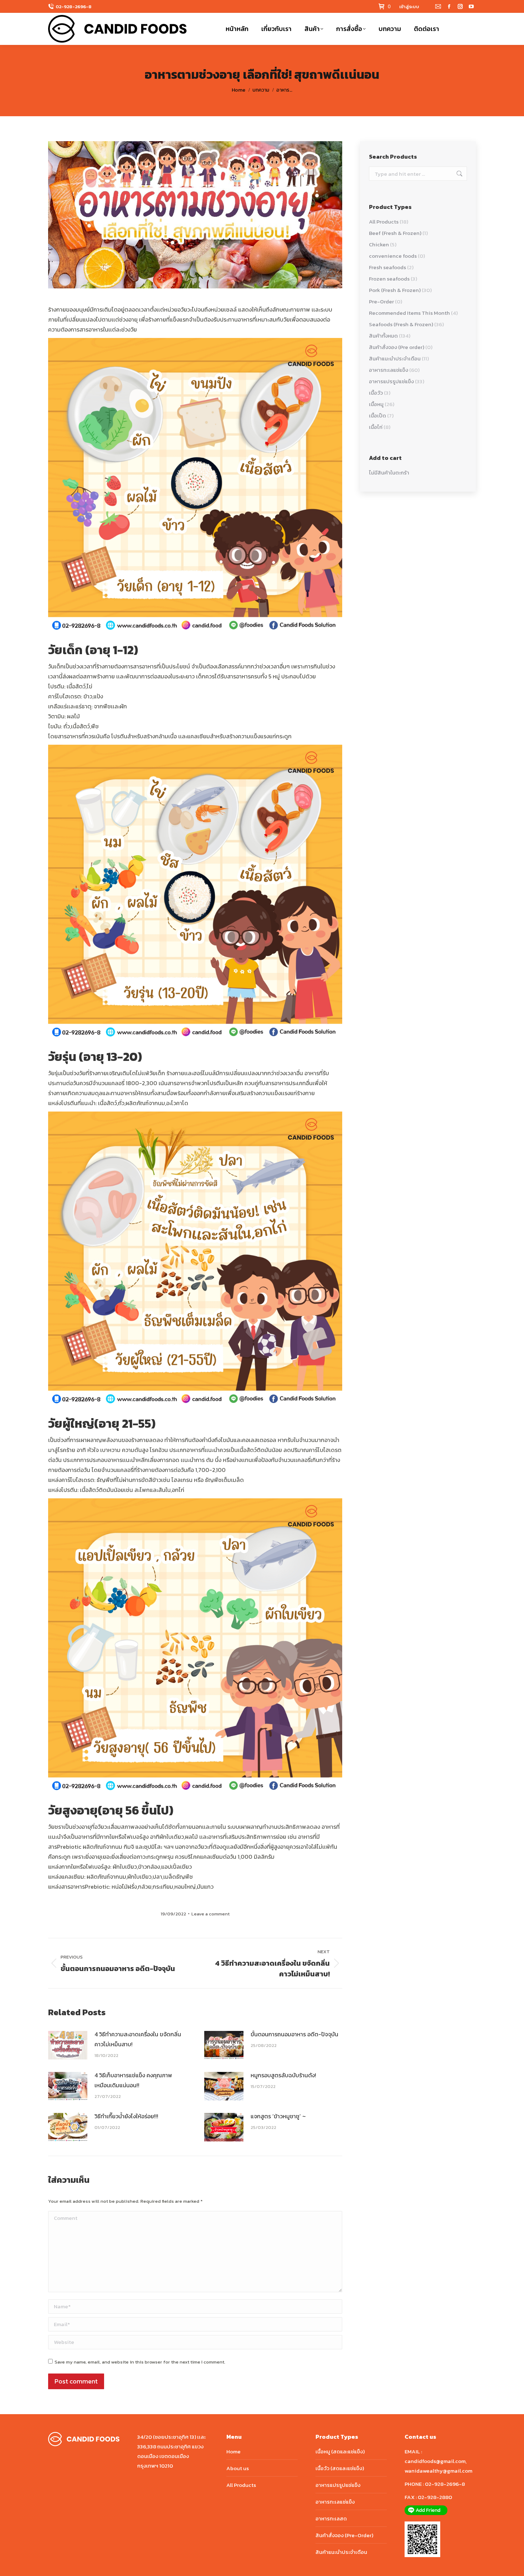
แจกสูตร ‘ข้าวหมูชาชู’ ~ (278, 2116)
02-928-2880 (435, 2497)
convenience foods (393, 256)
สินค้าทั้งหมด (383, 336)
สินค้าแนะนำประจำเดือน (395, 358)
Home (233, 2451)
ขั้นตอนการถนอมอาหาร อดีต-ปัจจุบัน (294, 2034)
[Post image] (68, 2045)
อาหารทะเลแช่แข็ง (389, 370)
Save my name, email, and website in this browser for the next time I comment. (140, 2362)
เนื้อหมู (376, 404)
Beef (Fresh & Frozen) (395, 233)
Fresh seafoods (387, 267)
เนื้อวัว (376, 393)
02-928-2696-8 (74, 7)
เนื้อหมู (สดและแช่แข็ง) (340, 2451)
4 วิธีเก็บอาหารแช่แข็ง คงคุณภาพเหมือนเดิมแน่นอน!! (133, 2080)
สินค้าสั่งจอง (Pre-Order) (344, 2535)
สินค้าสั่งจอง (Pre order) (397, 347)
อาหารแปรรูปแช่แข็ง (391, 381)
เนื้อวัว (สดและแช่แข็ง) (340, 2468)
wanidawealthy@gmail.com (438, 2471)
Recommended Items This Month (409, 313)
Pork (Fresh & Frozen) (395, 290)
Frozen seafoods (389, 279)
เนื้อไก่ (376, 427)
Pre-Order (381, 301)
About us (238, 2468)
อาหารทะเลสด (331, 2518)
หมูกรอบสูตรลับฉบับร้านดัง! (283, 2075)
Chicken (379, 244)
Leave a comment (210, 1914)
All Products (384, 222)
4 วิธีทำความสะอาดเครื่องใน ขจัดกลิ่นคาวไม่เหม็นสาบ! (138, 2039)
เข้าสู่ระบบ (409, 7)
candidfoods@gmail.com (435, 2461)
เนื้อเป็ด (377, 415)
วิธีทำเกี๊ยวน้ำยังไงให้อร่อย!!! (126, 2116)
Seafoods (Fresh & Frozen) (401, 324)
